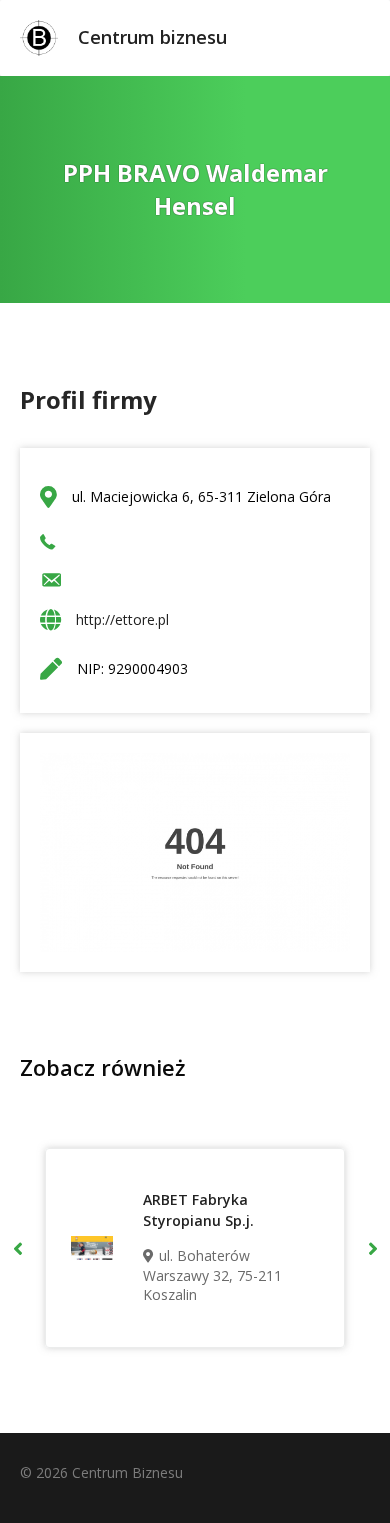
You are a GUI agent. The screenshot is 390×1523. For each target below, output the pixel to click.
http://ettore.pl (122, 619)
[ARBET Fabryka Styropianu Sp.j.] (92, 1248)
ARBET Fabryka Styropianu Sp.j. (198, 1209)
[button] (17, 1247)
